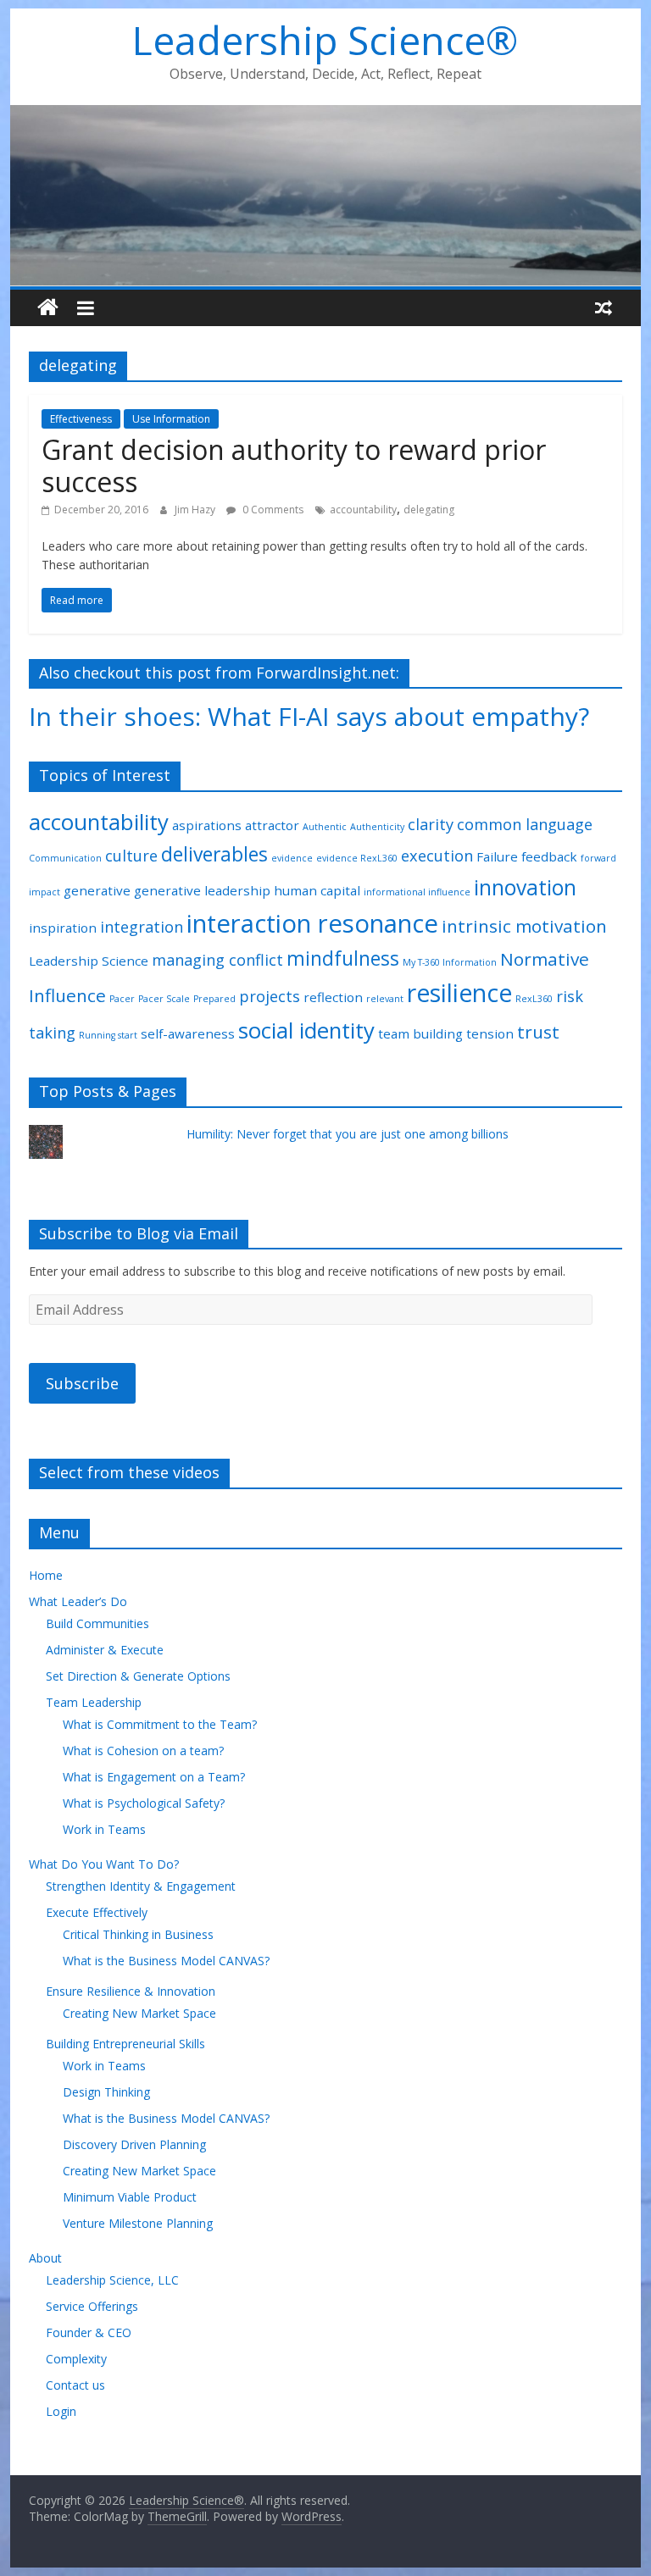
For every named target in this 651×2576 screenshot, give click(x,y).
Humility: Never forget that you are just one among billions (348, 1134)
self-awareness (188, 1033)
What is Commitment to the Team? (160, 1724)
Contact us (75, 2385)
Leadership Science (89, 961)
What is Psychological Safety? (144, 1803)
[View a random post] (604, 307)
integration (142, 927)
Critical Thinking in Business (138, 1934)
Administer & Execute (105, 1650)
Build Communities (97, 1623)
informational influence (417, 892)
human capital (317, 890)
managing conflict (217, 960)
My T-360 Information (450, 962)
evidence (292, 858)
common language (525, 824)
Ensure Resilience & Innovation (131, 1991)
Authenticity (377, 827)
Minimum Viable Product (130, 2197)
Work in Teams (104, 1829)
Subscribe (82, 1383)
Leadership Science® (325, 40)
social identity (306, 1030)
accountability (363, 510)
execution (437, 856)
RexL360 (534, 999)
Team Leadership (94, 1702)
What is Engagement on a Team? (154, 1777)
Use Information (171, 419)
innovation (525, 887)
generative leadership (202, 890)
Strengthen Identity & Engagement (141, 1886)
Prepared (214, 999)
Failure (497, 856)
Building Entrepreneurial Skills (125, 2044)
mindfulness (343, 958)
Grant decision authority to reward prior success (294, 465)
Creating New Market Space (139, 2013)
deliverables (214, 854)
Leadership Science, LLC (112, 2280)
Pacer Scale (164, 999)
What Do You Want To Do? (104, 1864)
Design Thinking (106, 2092)
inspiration (63, 928)
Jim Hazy (196, 510)
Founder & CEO (89, 2332)
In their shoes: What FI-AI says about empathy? (309, 716)
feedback (549, 856)
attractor (272, 825)
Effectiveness (81, 419)
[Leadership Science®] (326, 115)
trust (538, 1032)
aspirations (207, 825)
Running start (108, 1035)
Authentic (325, 827)
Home (46, 1575)
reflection (333, 997)
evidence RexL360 (357, 858)
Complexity (76, 2359)
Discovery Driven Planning (134, 2144)
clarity (431, 824)
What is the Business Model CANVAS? (166, 1961)
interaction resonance (312, 923)
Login (61, 2411)
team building (420, 1033)
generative (97, 890)
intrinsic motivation (524, 926)
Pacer (122, 999)
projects (270, 996)
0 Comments (272, 510)
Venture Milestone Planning (138, 2223)
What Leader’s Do (78, 1601)
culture (131, 856)
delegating (429, 510)
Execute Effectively (97, 1912)
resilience (459, 993)
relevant (385, 999)
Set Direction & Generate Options (138, 1676)
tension (490, 1033)
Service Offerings (92, 2306)
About (45, 2258)
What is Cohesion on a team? (143, 1751)
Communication (65, 858)
